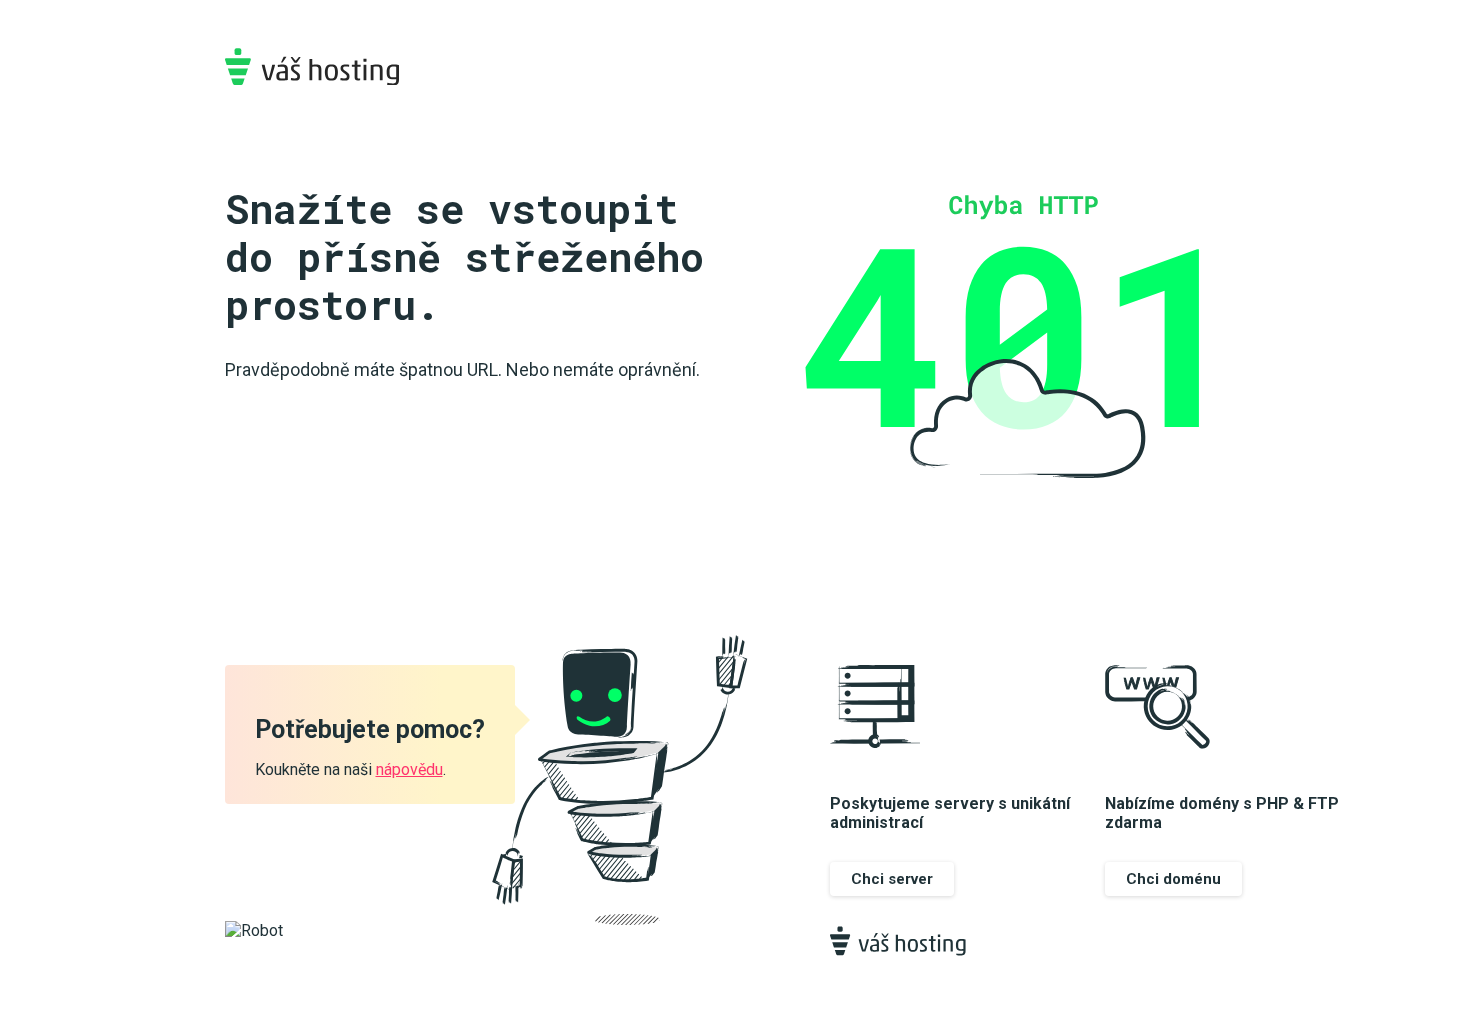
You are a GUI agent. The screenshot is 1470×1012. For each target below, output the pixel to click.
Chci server (892, 879)
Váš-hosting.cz (312, 66)
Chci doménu (1173, 879)
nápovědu (409, 769)
